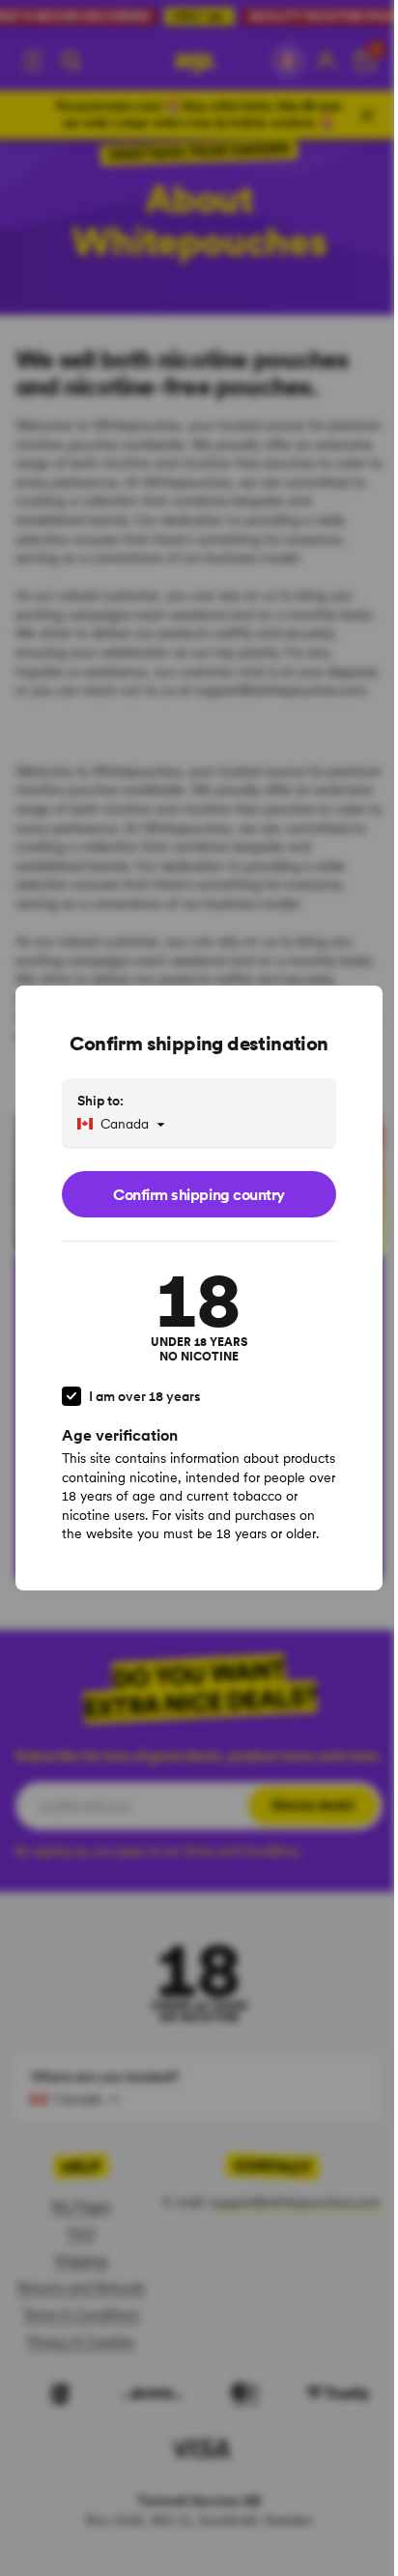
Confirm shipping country (199, 1194)
